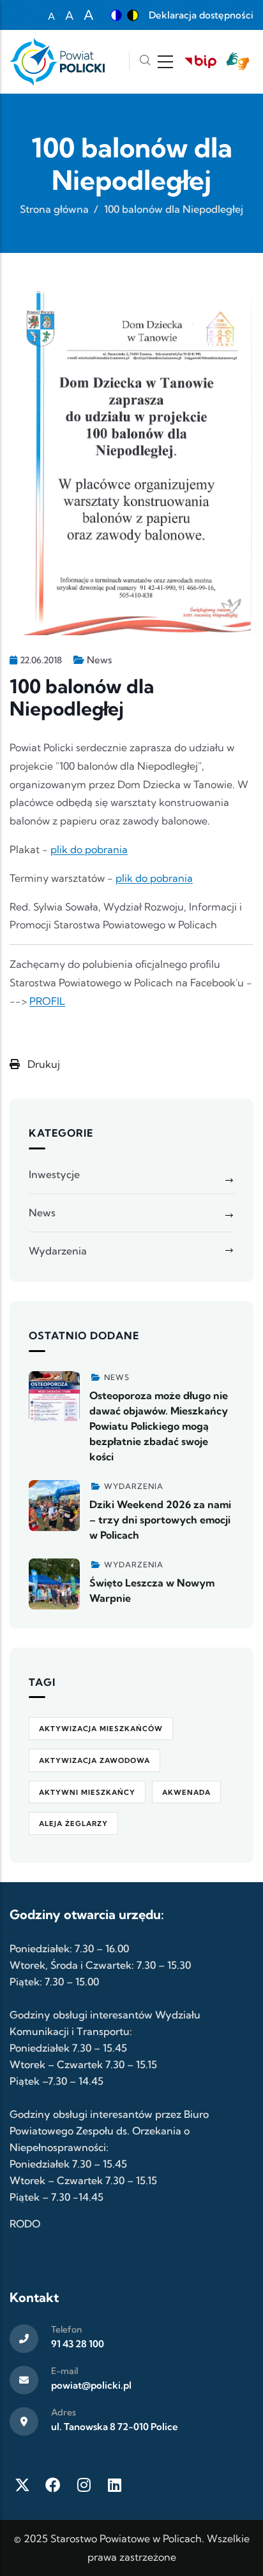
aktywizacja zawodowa (94, 1760)
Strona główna (54, 209)
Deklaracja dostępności (201, 15)
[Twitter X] (22, 2485)
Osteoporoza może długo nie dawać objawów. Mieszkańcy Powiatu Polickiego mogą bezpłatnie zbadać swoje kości (159, 1426)
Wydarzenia (58, 1251)
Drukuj (42, 1064)
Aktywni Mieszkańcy (87, 1792)
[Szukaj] (145, 61)
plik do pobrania (89, 849)
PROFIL (47, 1001)
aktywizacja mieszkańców (101, 1729)
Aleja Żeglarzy (73, 1824)
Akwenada (186, 1792)
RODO (25, 2224)
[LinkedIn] (114, 2485)
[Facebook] (53, 2485)
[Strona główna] (57, 62)
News (99, 660)
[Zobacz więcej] (54, 1397)
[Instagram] (84, 2485)
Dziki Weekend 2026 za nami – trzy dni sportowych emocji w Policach (160, 1520)
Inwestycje (54, 1174)
